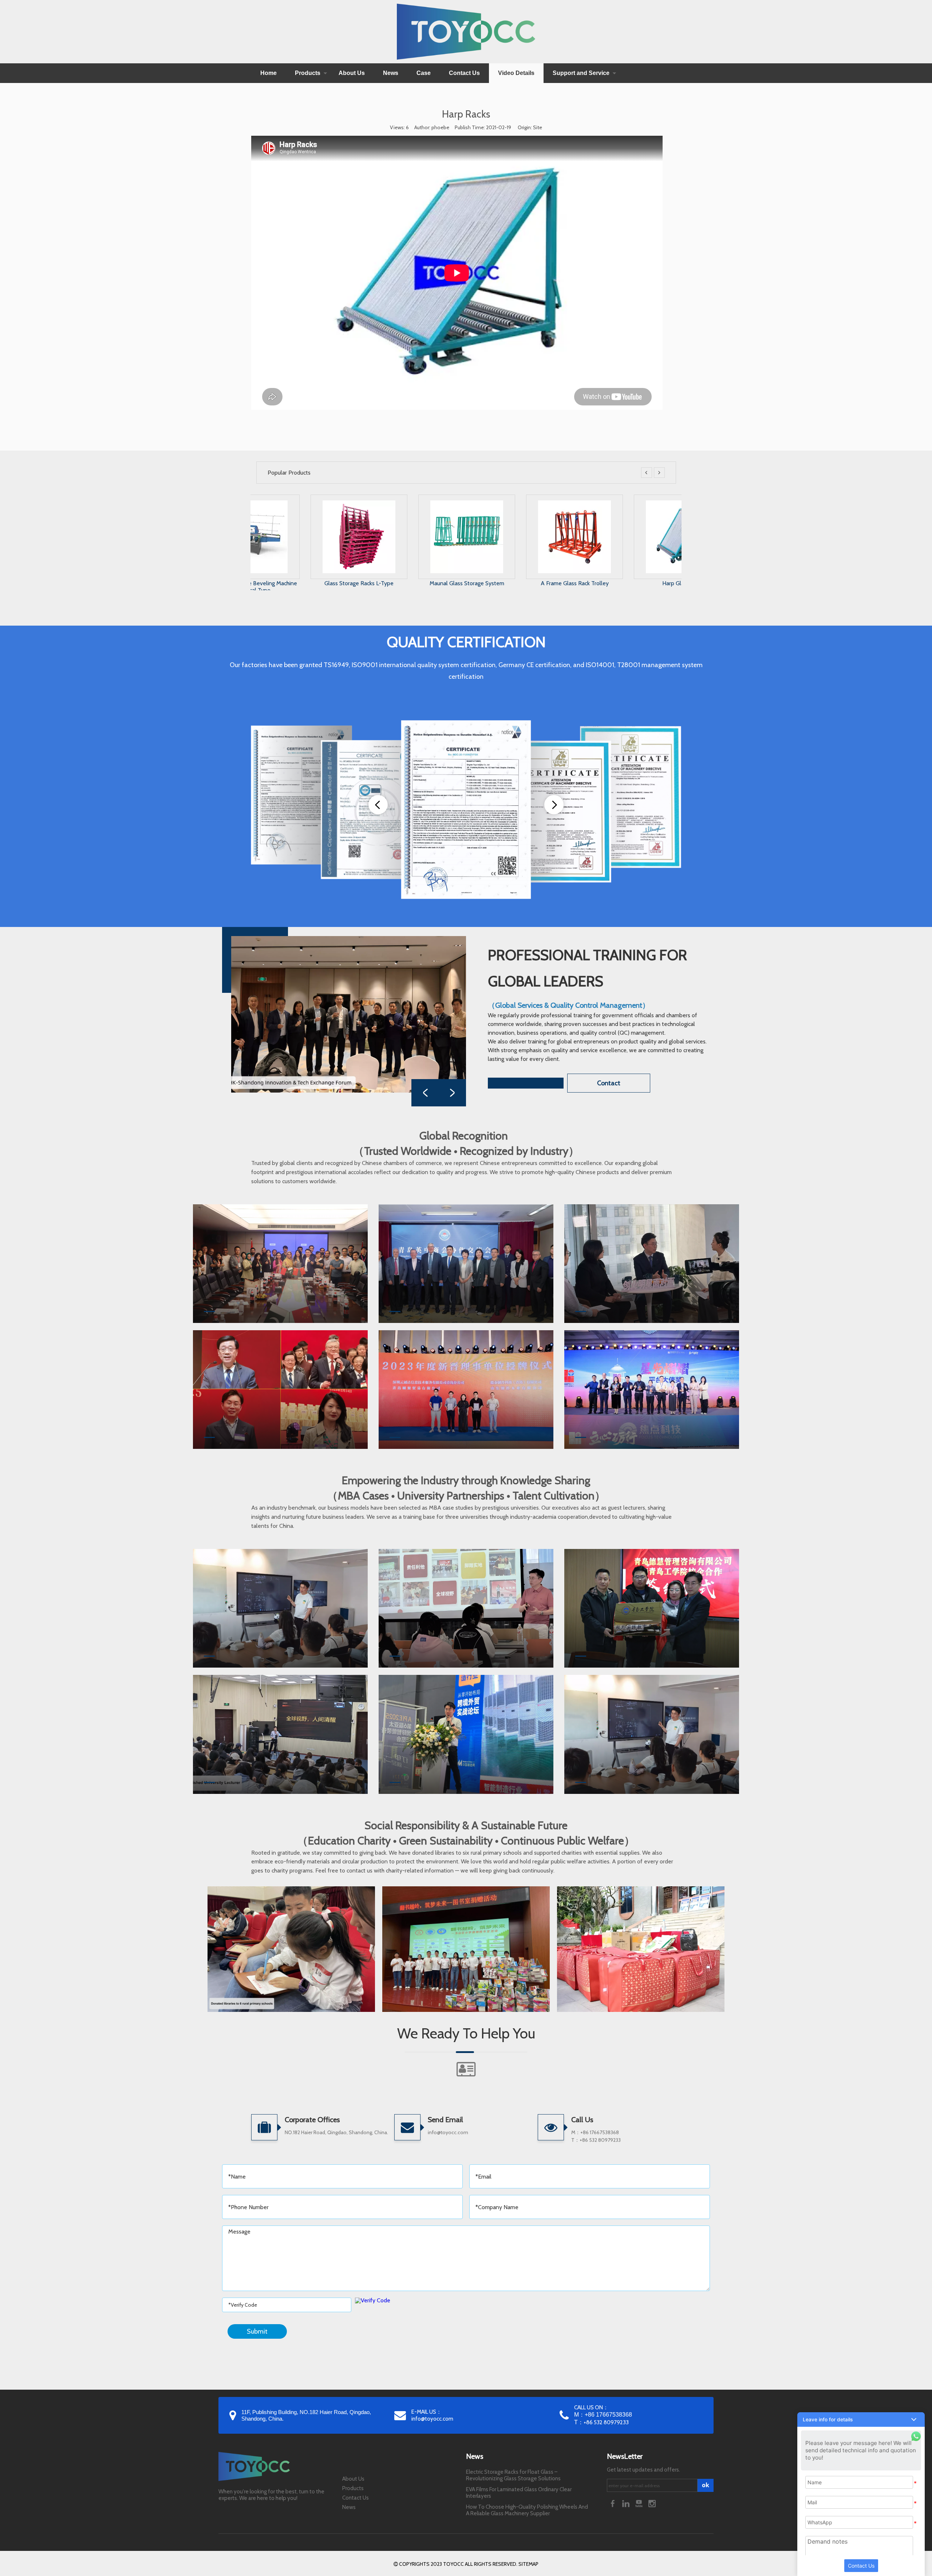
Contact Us (464, 73)
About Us (352, 73)
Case (424, 73)
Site (538, 127)
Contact (609, 1083)
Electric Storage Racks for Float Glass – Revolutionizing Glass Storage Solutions (513, 2475)
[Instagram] (652, 2503)
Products (308, 73)
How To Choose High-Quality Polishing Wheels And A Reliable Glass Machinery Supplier (527, 2510)
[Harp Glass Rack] (520, 504)
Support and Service (581, 73)
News (391, 73)
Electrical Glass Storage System (627, 583)
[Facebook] (613, 2503)
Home (268, 73)
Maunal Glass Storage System (304, 583)
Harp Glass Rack (520, 583)
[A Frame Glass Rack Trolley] (412, 504)
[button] (861, 2420)
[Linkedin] (627, 2503)
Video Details (516, 73)
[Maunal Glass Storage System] (304, 504)
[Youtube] (640, 2503)
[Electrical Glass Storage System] (628, 504)
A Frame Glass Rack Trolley (412, 583)
